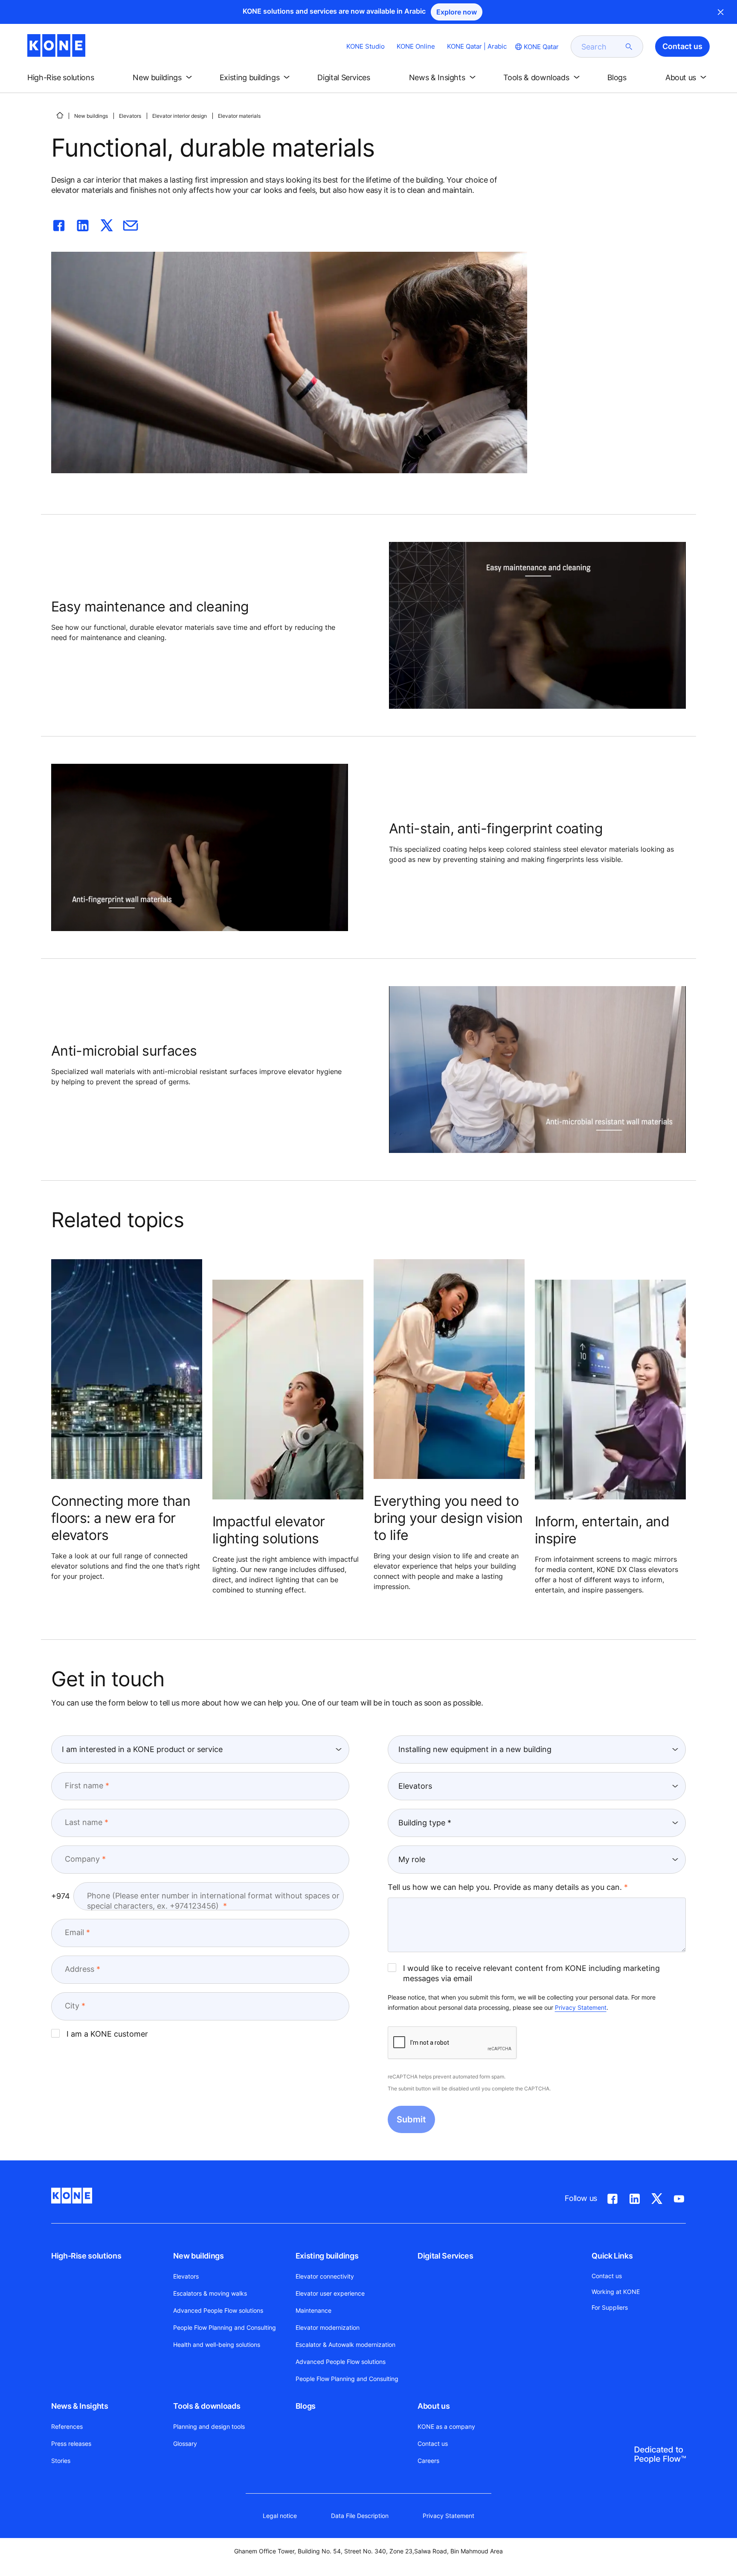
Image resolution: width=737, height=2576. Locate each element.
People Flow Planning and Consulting (225, 2327)
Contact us (433, 2444)
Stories (61, 2461)
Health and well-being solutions (217, 2345)
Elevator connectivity (325, 2276)
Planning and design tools (209, 2426)
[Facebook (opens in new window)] (612, 2197)
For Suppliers (610, 2307)
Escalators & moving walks (210, 2293)
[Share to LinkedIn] (83, 224)
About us (434, 2406)
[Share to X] (107, 224)
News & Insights (80, 2406)
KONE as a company (446, 2426)
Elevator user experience (330, 2293)
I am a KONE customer (107, 2034)
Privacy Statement (581, 2007)
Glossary (185, 2444)
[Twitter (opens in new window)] (657, 2197)
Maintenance (313, 2310)
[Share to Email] (131, 224)
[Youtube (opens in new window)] (679, 2197)
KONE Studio (366, 46)
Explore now (457, 12)
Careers (428, 2461)
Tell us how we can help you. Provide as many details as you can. (505, 1887)
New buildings (91, 116)
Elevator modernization (328, 2327)
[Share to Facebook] (59, 224)
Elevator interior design (180, 116)
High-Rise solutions (86, 2256)
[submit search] (629, 47)
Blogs (306, 2406)
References (67, 2426)
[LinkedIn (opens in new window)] (635, 2197)
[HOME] (60, 115)
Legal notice (280, 2516)
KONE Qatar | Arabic (477, 46)
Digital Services (445, 2256)
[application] (537, 626)
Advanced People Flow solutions (218, 2310)
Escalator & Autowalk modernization (345, 2345)
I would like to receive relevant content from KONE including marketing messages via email (531, 1973)
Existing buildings (327, 2256)
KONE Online (416, 46)
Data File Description (360, 2516)
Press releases (71, 2444)
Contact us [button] (682, 46)
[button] (68, 78)
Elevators (130, 116)
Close (721, 12)
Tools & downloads (207, 2406)
